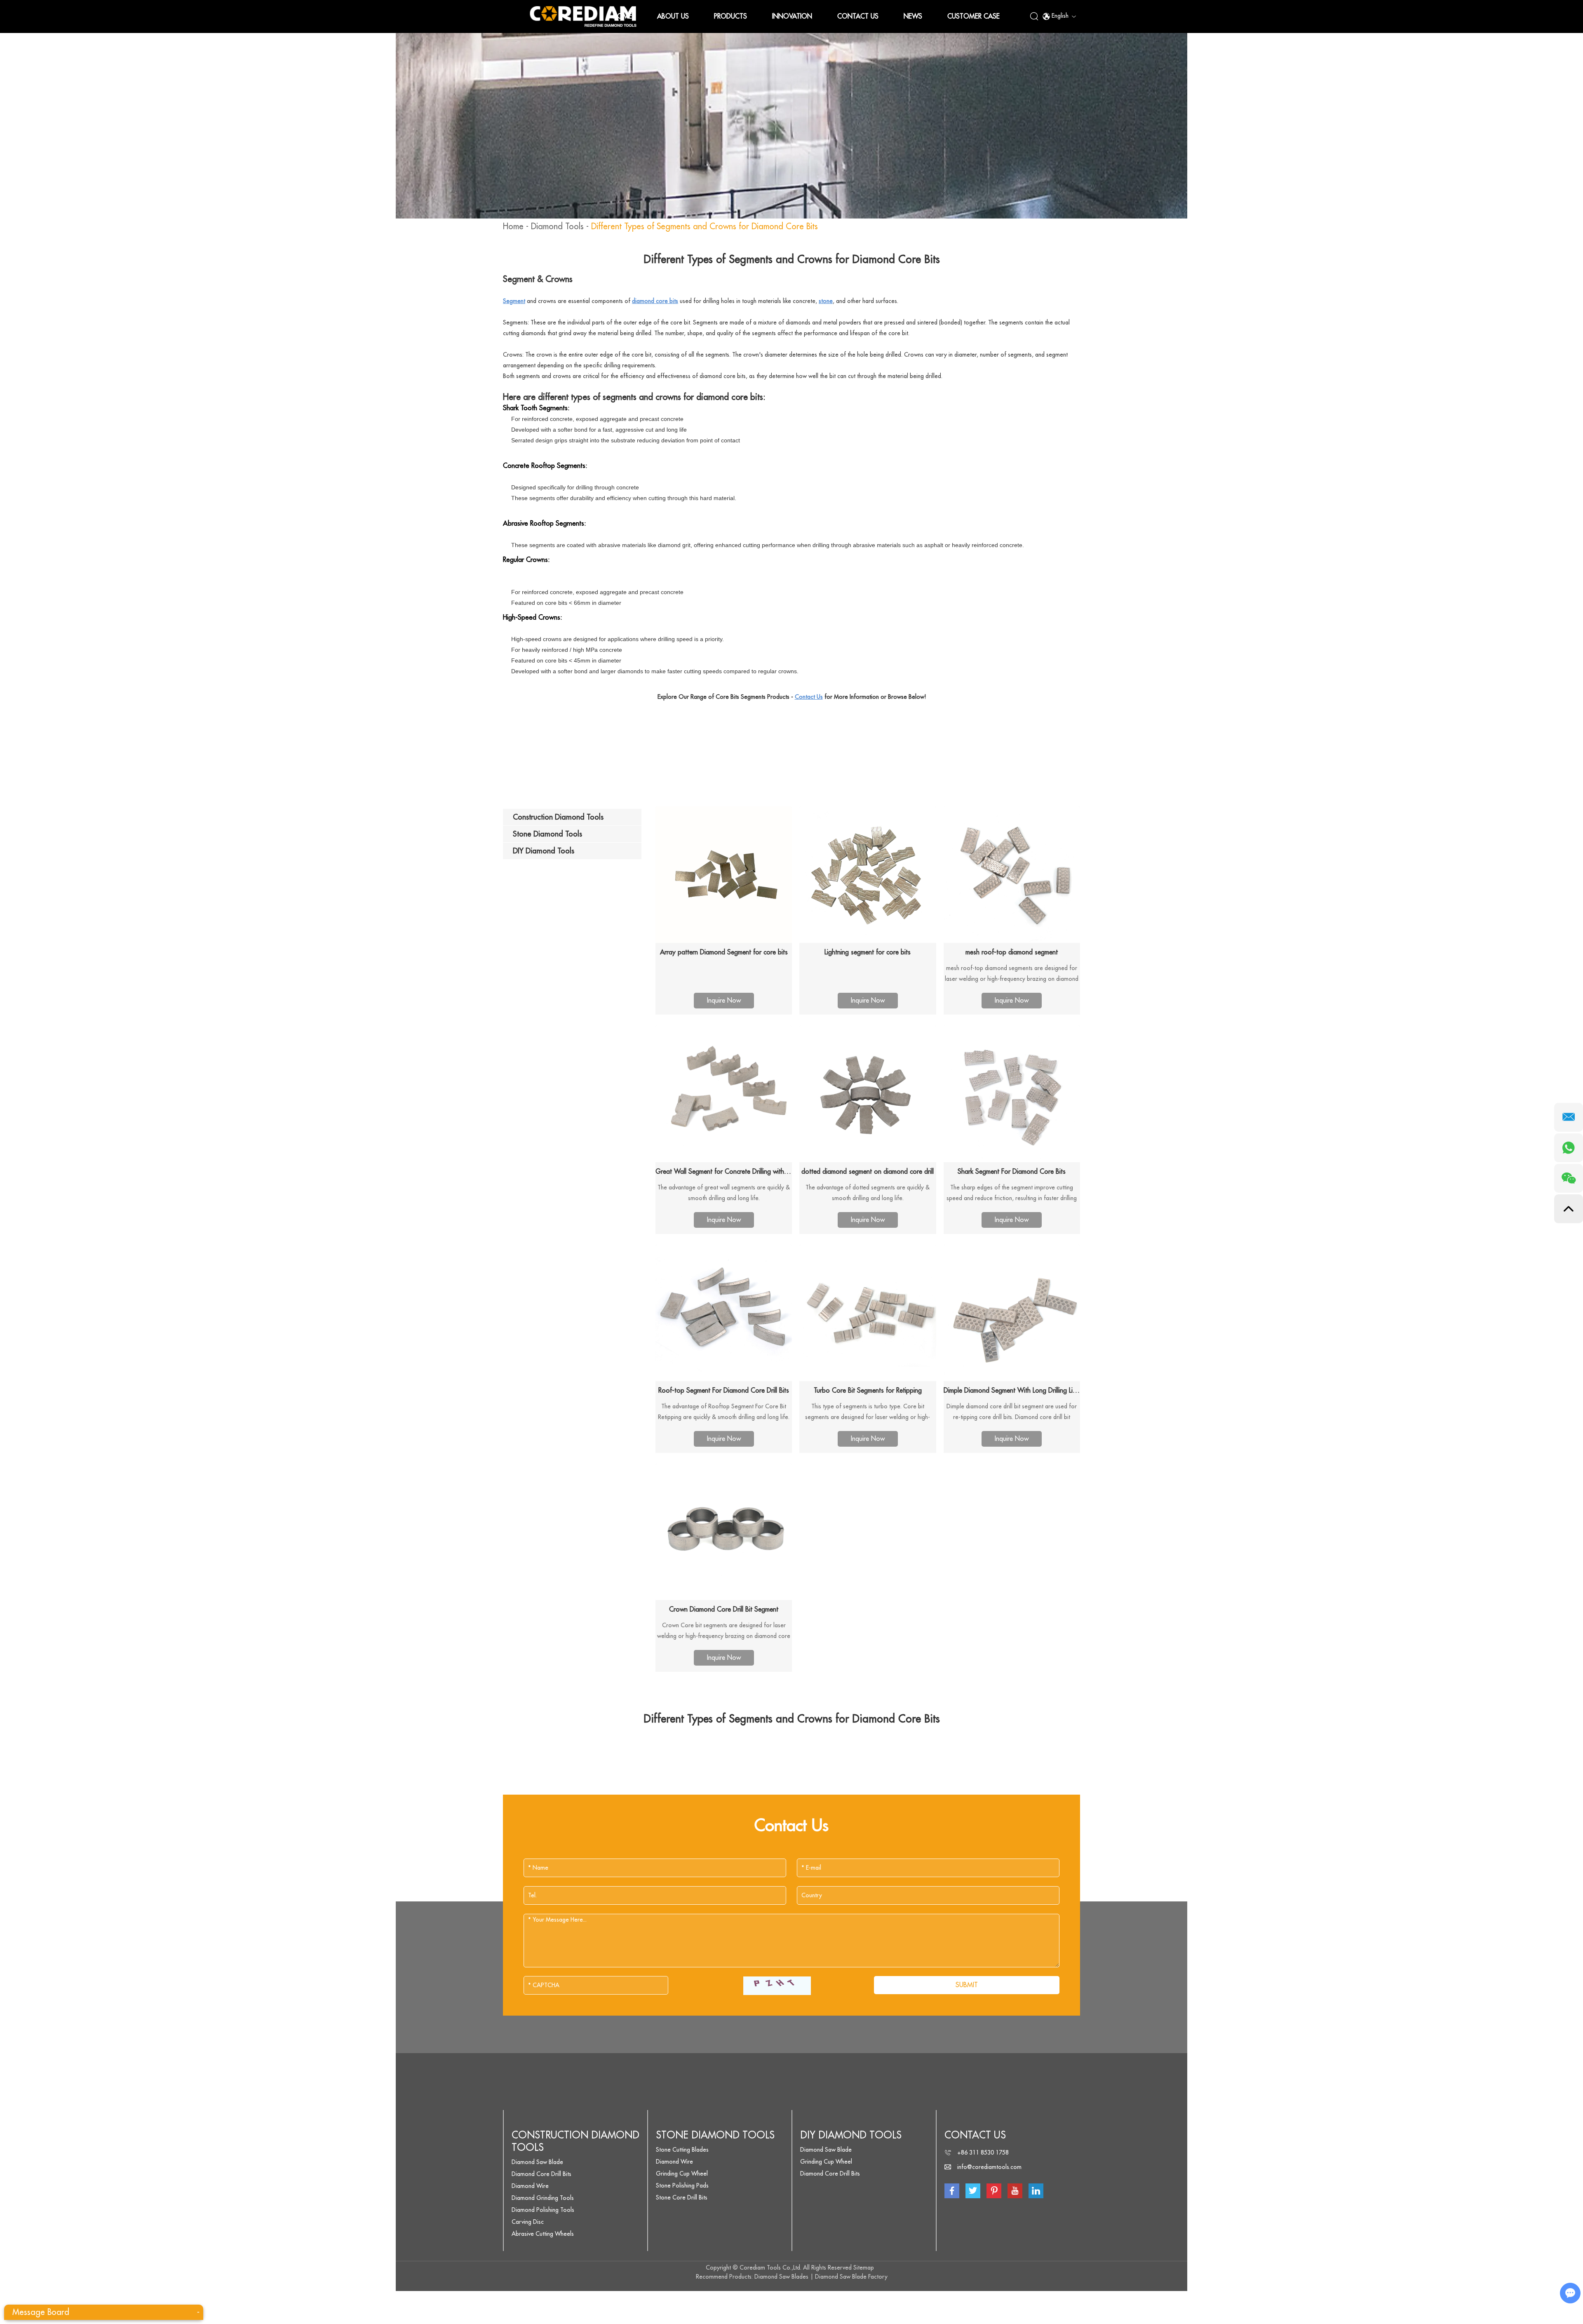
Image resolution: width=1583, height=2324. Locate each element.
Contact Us (858, 16)
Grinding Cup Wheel (682, 2174)
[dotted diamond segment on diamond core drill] (868, 1094)
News (913, 16)
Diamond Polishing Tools (543, 2210)
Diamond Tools (557, 227)
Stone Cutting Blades (682, 2150)
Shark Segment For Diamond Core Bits (1012, 1172)
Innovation (792, 16)
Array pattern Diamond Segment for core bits (724, 952)
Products (730, 16)
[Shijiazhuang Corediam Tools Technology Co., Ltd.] (583, 16)
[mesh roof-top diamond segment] (1012, 875)
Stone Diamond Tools (715, 2135)
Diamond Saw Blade (537, 2162)
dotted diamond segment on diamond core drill (868, 1172)
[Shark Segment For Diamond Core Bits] (1012, 1094)
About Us (673, 16)
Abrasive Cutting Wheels (543, 2234)
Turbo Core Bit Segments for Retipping (868, 1391)
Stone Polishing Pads (682, 2185)
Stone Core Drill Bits (682, 2197)
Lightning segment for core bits (868, 952)
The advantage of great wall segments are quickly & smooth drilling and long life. (724, 1193)
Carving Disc (528, 2222)
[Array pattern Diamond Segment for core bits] (724, 875)
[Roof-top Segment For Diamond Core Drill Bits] (724, 1313)
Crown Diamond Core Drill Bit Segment (724, 1610)
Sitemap (864, 2268)
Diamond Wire (530, 2186)
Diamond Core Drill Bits (541, 2174)
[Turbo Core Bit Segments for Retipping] (868, 1313)
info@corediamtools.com (989, 2167)
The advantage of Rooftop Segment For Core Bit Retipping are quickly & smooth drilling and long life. (724, 1412)
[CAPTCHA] (777, 1986)
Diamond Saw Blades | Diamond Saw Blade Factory (821, 2277)
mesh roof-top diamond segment (1012, 952)
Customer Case (974, 16)
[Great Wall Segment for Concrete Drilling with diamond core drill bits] (724, 1094)
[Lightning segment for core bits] (868, 875)
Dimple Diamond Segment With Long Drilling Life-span (1012, 1391)
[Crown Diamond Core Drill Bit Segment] (724, 1532)
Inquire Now (724, 1001)
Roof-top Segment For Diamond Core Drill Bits (724, 1391)
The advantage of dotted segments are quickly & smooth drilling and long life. (868, 1193)
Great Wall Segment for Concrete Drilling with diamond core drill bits (724, 1172)
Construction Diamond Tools (575, 2141)
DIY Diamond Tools (851, 2135)
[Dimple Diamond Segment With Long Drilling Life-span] (1012, 1313)
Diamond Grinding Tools (543, 2198)
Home (622, 16)
